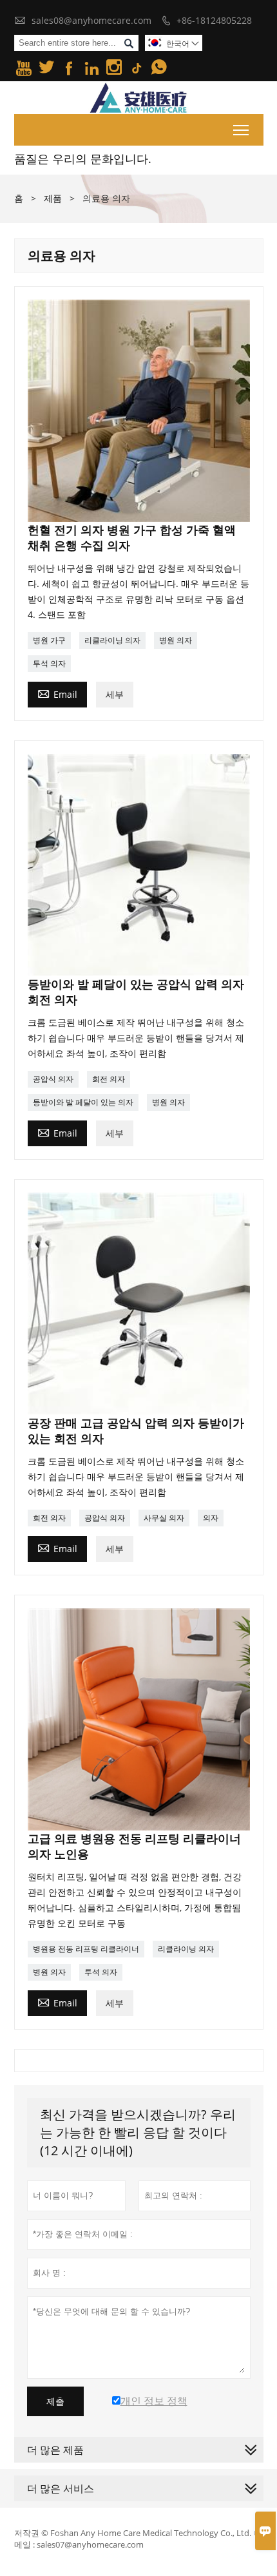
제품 (53, 198)
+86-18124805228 (214, 20)
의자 (211, 1518)
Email (57, 693)
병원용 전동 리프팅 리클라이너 (86, 1949)
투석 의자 (49, 663)
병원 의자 (176, 640)
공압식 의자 (53, 1079)
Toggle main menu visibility (241, 130)
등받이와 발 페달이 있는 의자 (83, 1102)
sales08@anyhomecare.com (91, 20)
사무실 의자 (164, 1518)
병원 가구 (49, 640)
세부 (115, 694)
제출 (55, 2401)
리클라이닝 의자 (112, 640)
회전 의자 (109, 1079)
